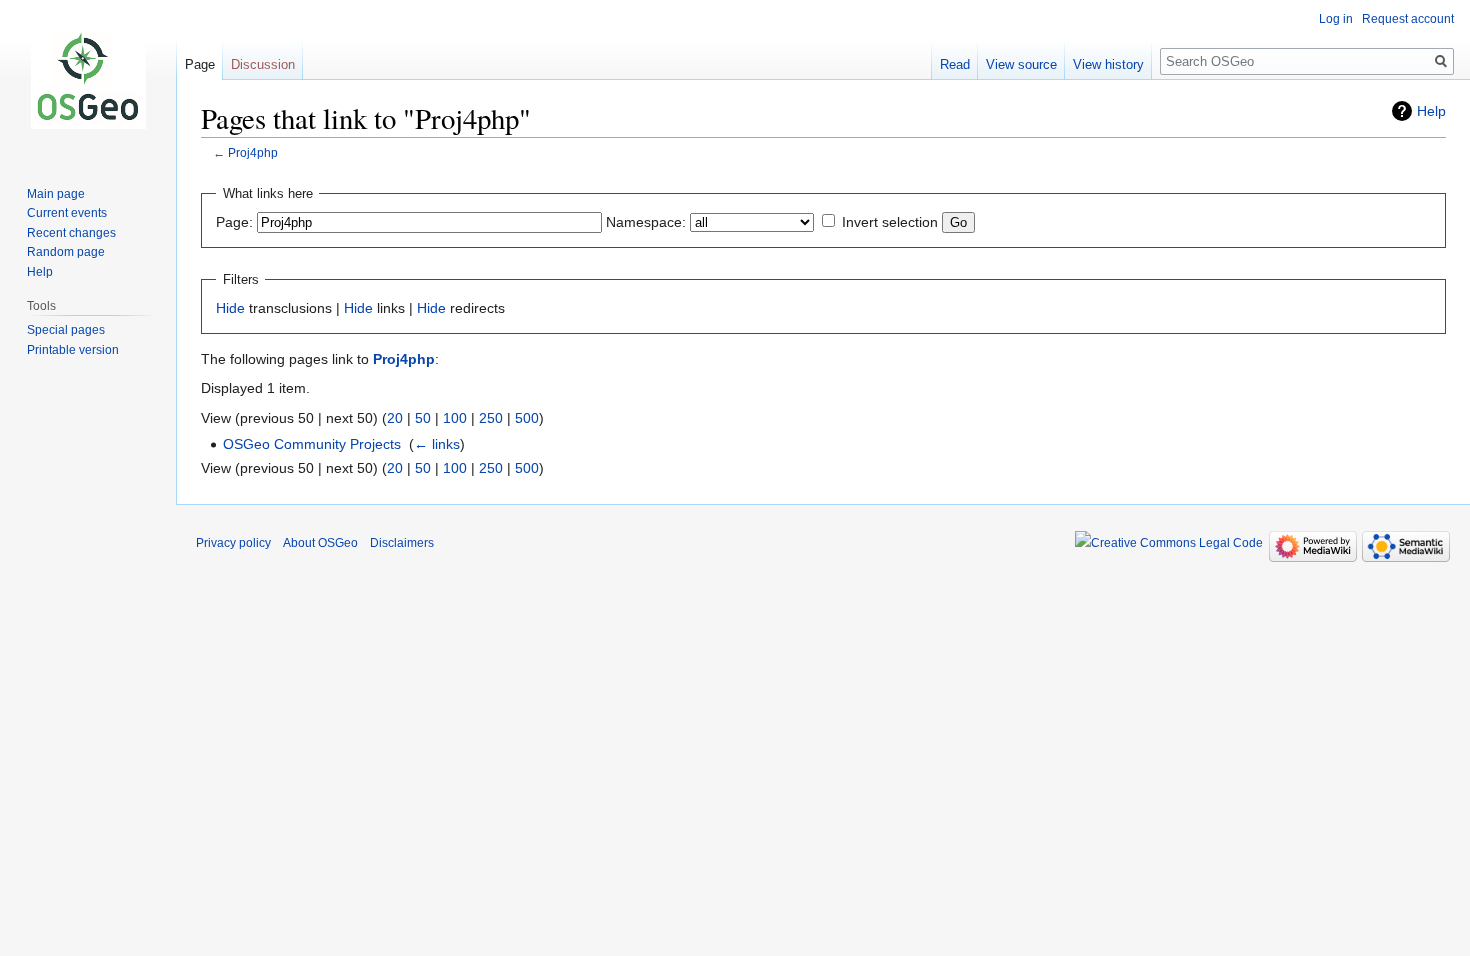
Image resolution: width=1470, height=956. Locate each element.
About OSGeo (320, 543)
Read (955, 64)
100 (455, 418)
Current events (67, 213)
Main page (56, 194)
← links (437, 444)
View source (1021, 64)
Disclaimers (402, 543)
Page (200, 64)
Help (1431, 111)
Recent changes (71, 233)
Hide (230, 308)
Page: (234, 222)
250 (491, 418)
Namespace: (646, 222)
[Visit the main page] (88, 80)
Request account (1408, 19)
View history (1108, 64)
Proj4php (253, 152)
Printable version (73, 350)
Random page (66, 252)
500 (527, 418)
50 (423, 418)
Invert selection (890, 222)
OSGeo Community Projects (312, 444)
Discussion (263, 64)
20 (395, 418)
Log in (1336, 19)
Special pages (66, 330)
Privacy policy (233, 543)
